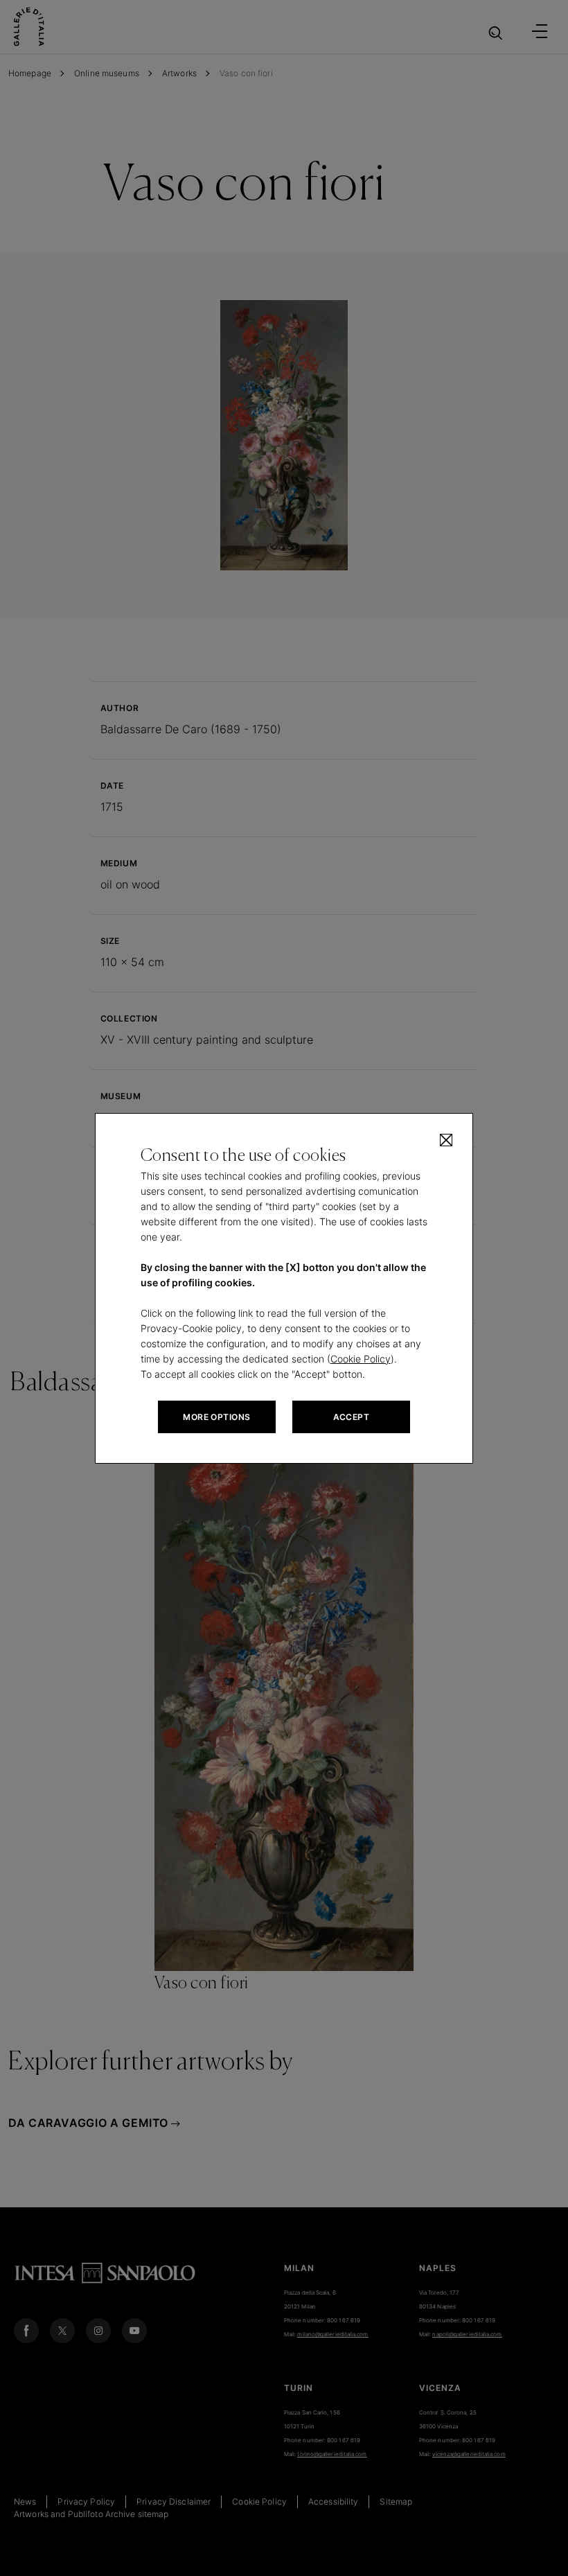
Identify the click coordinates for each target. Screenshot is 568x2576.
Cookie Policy (361, 1359)
